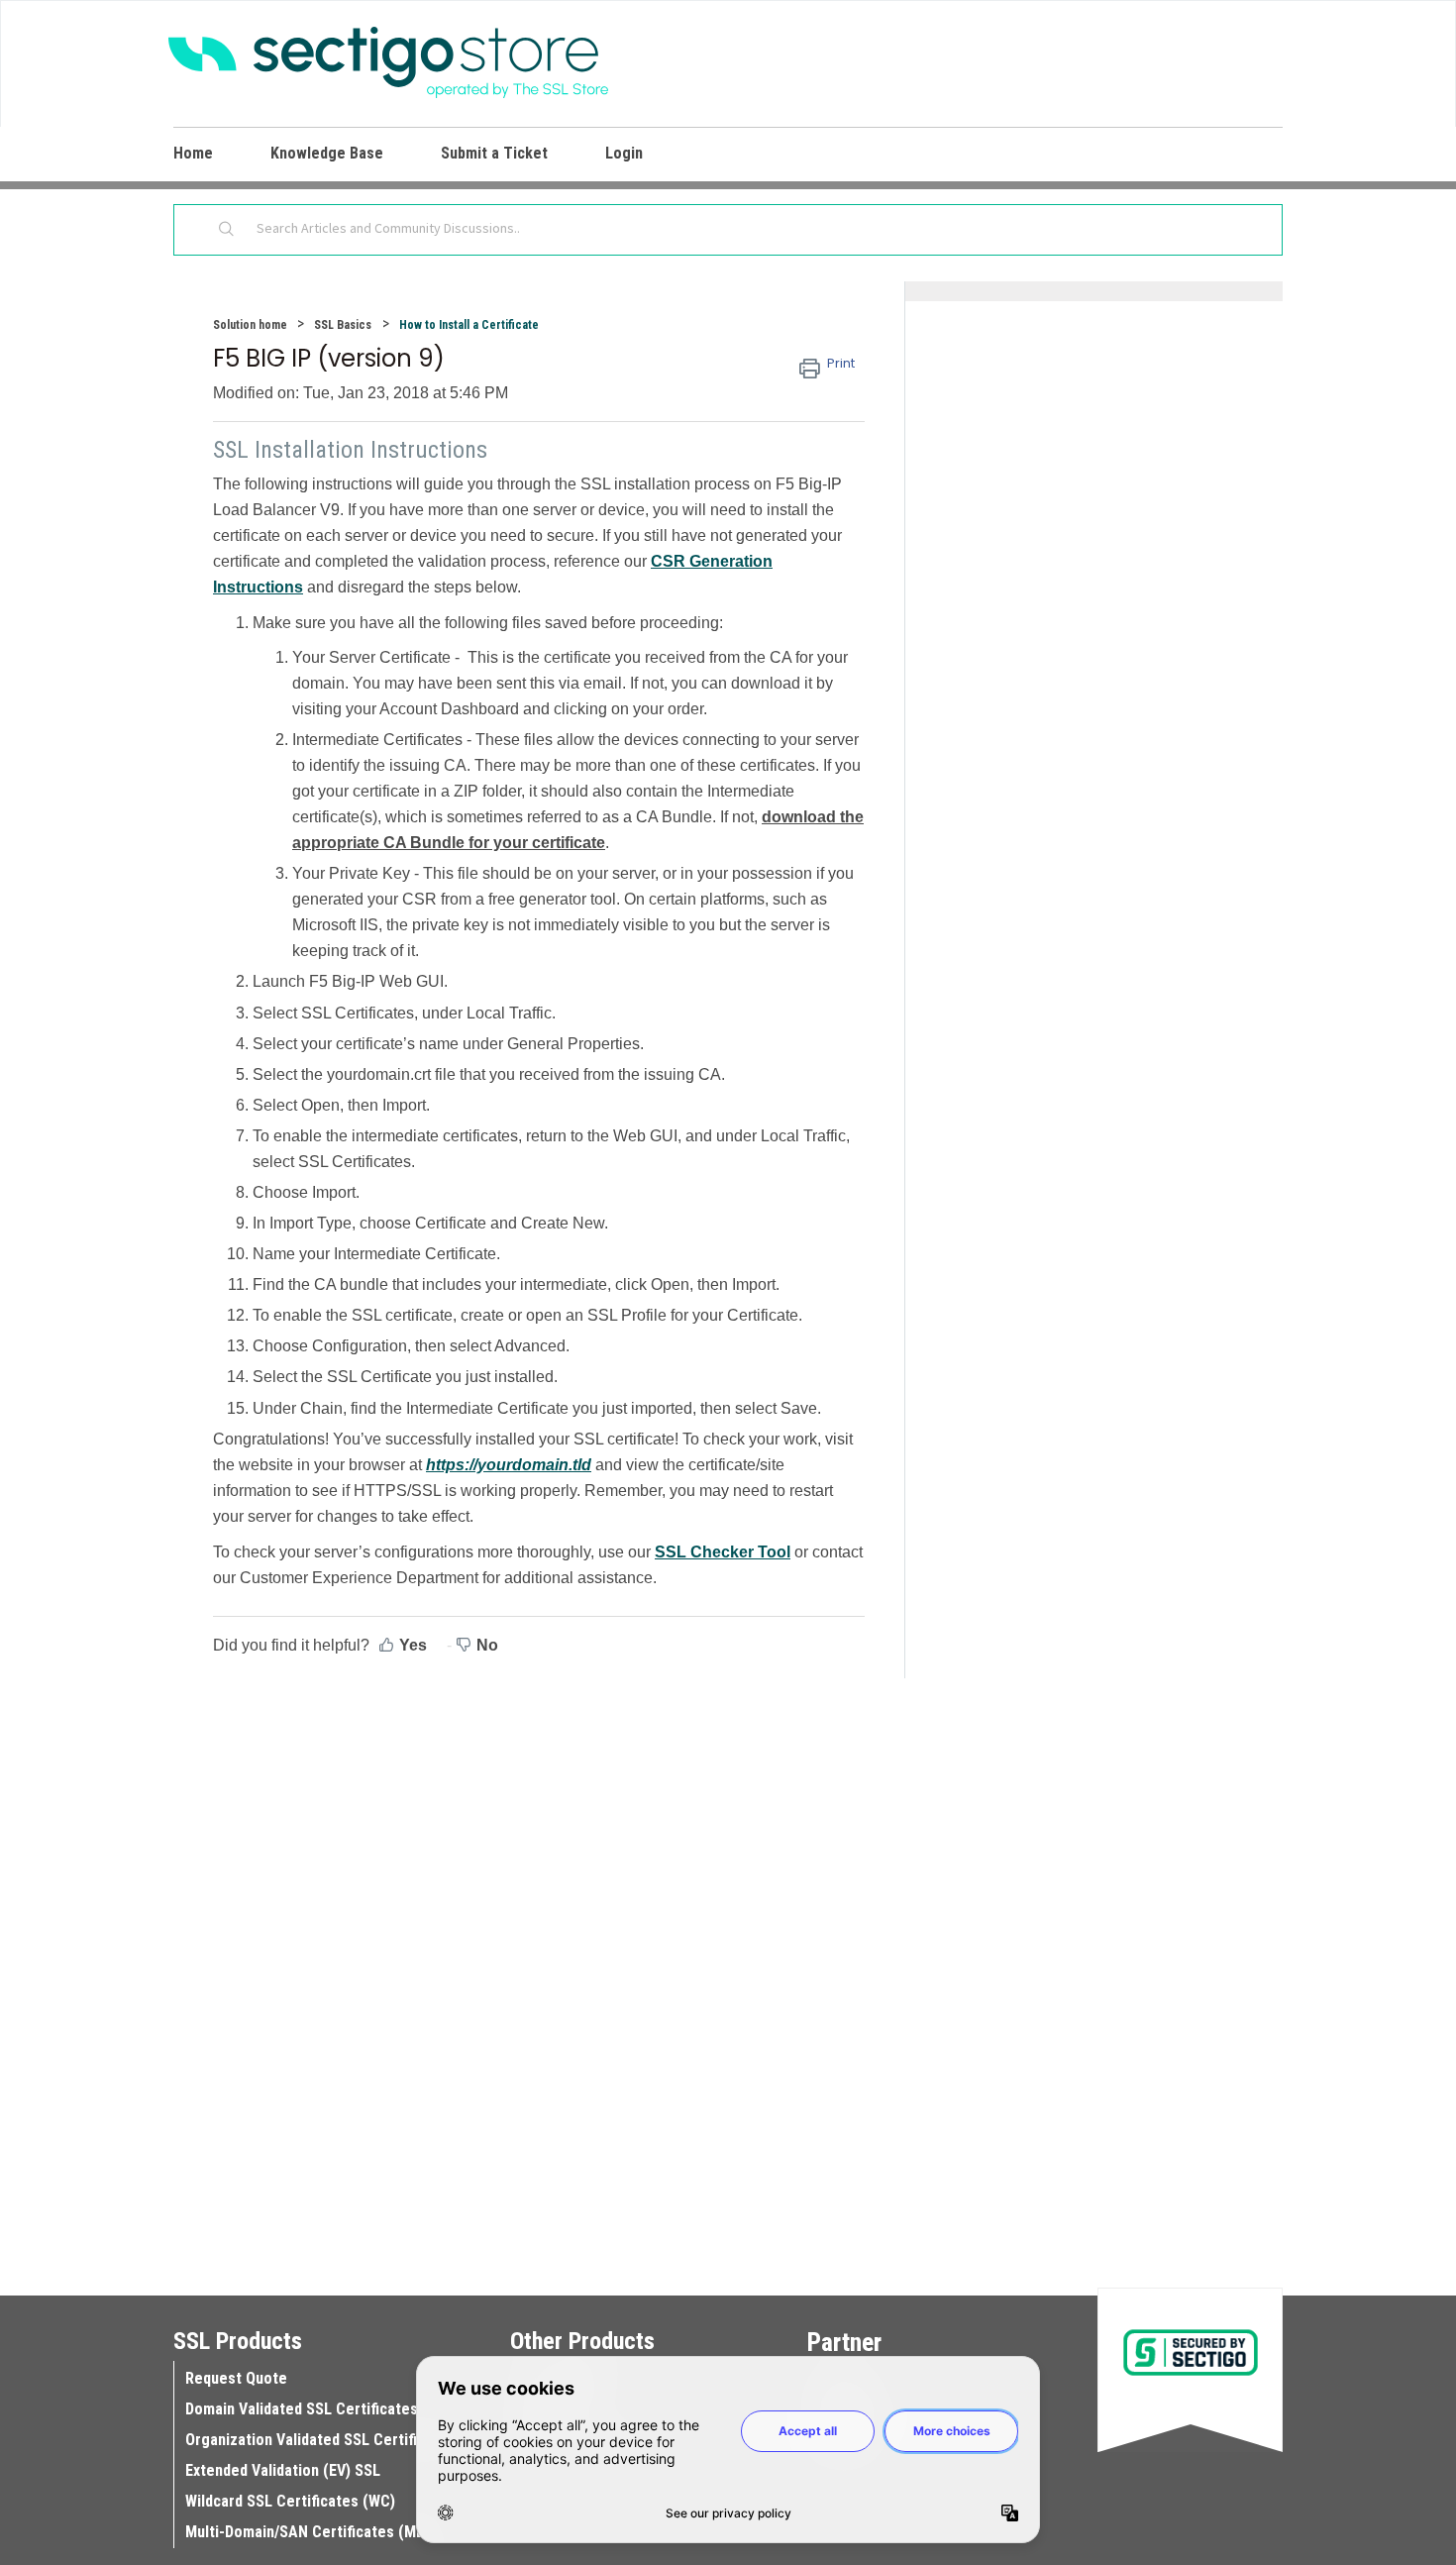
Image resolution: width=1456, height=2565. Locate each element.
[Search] (227, 230)
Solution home (252, 325)
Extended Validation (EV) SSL (283, 2470)
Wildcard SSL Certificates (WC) (290, 2501)
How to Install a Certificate (469, 325)
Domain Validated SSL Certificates (302, 2409)
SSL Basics (343, 325)
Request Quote (236, 2378)
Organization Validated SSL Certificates (320, 2440)
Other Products (582, 2341)
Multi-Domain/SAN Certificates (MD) (308, 2532)
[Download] (691, 1051)
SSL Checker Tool (723, 1552)
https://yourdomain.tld (509, 1465)
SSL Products (238, 2341)
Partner (844, 2342)
